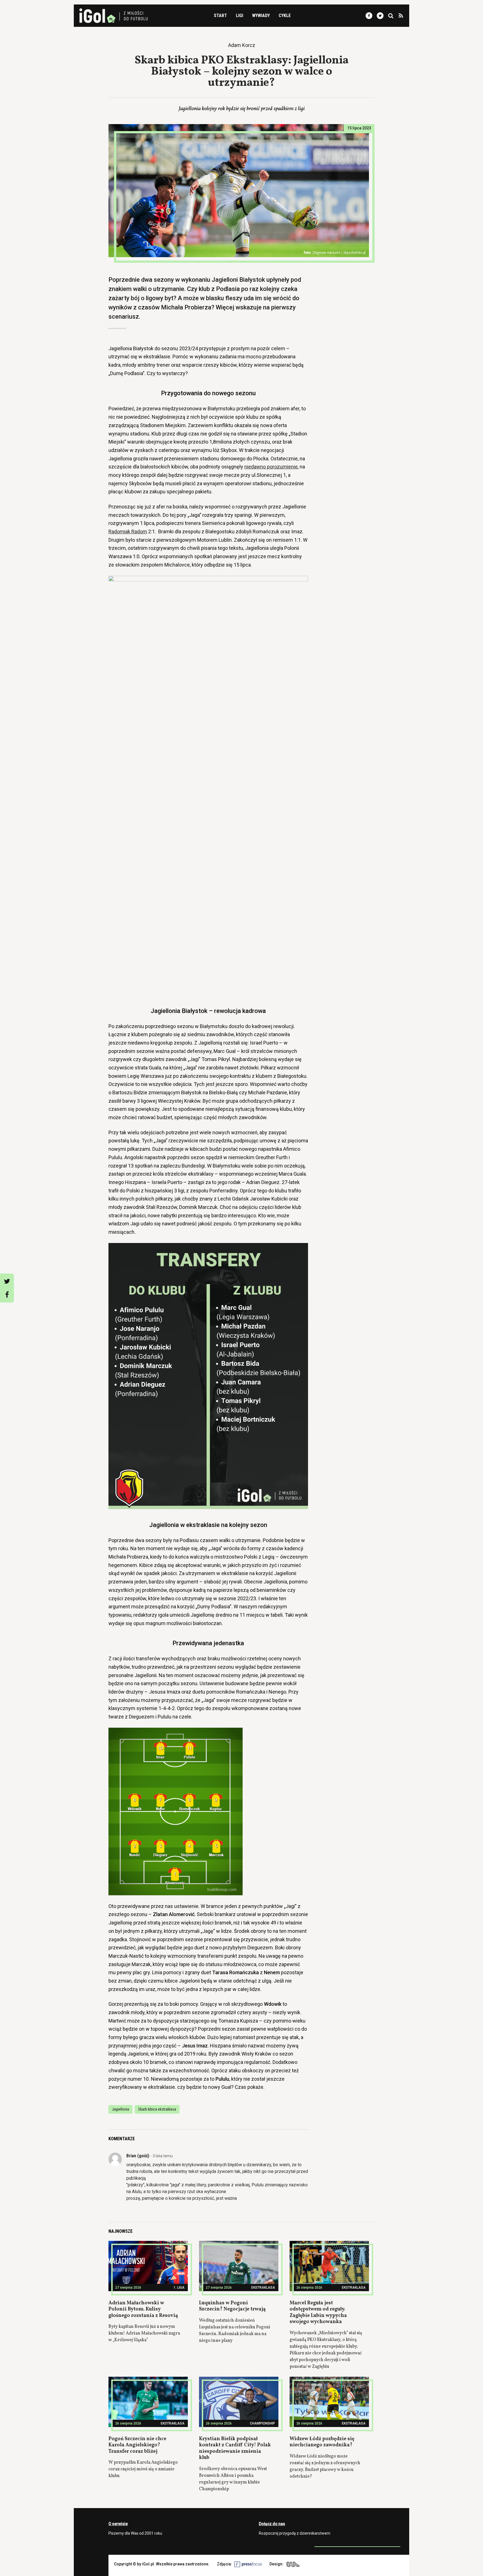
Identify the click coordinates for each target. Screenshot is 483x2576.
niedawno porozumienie (271, 467)
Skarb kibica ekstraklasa (157, 2109)
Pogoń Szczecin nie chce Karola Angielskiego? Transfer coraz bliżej (137, 2445)
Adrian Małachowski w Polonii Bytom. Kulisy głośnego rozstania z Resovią (143, 2309)
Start (220, 16)
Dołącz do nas (272, 2524)
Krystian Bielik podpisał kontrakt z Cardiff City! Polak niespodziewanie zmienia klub (235, 2448)
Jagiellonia (120, 2109)
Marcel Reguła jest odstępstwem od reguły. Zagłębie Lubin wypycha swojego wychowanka (318, 2313)
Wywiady (261, 16)
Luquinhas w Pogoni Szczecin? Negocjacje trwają (232, 2306)
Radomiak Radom (128, 531)
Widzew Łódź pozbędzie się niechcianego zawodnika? (322, 2442)
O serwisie (118, 2524)
